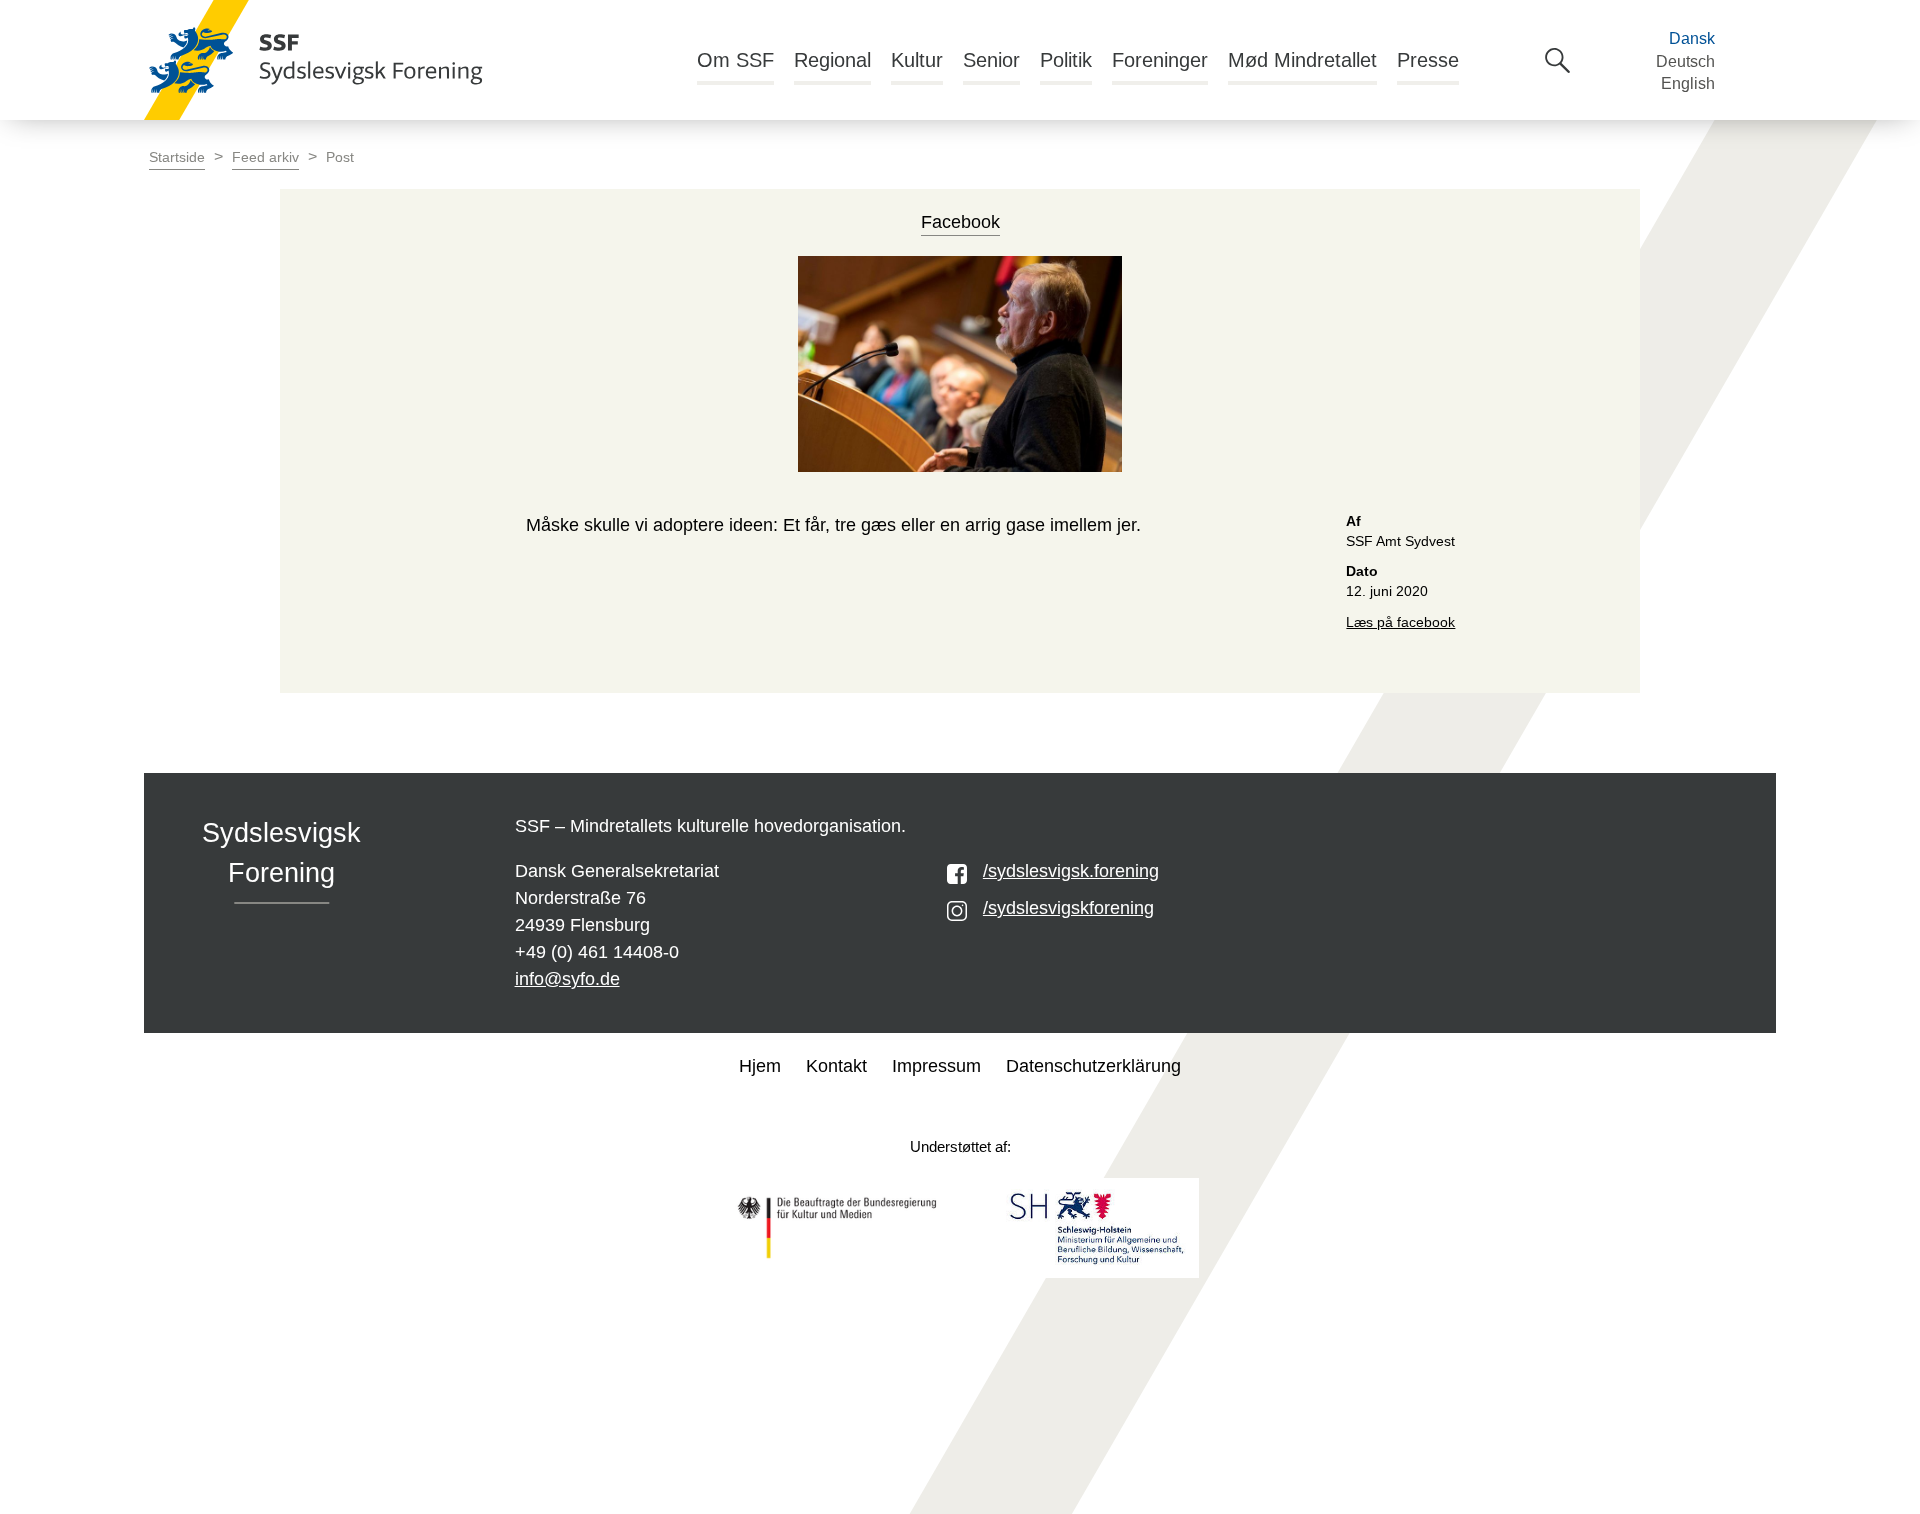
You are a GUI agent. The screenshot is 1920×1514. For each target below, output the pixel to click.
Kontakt (836, 1066)
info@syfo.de (567, 979)
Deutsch (1685, 61)
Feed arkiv (265, 157)
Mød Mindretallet (1302, 60)
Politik (1066, 60)
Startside (177, 157)
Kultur (917, 60)
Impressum (936, 1066)
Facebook (960, 222)
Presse (1428, 60)
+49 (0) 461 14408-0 (597, 952)
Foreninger (1160, 60)
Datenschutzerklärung (1093, 1066)
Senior (991, 60)
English (1688, 83)
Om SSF (735, 60)
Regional (832, 60)
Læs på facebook (1400, 622)
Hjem (760, 1066)
